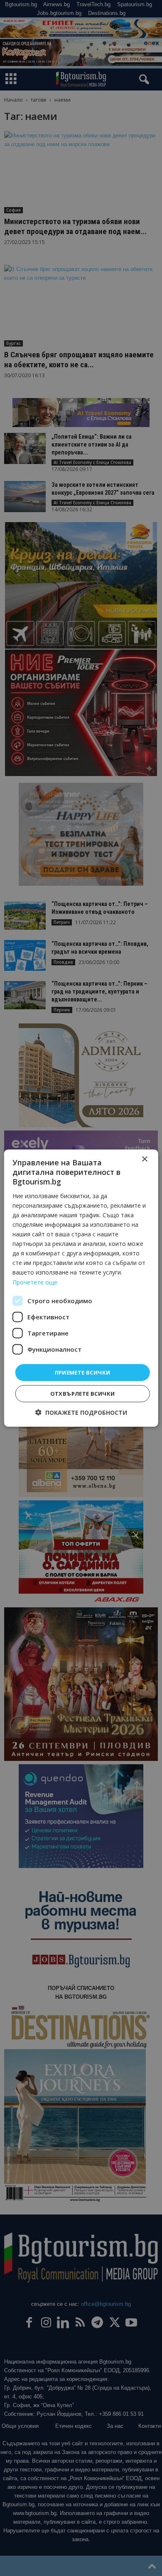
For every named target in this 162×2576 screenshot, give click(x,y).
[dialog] (81, 1288)
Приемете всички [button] (83, 1372)
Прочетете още (35, 1282)
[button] (81, 1413)
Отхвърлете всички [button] (83, 1394)
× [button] (144, 1159)
